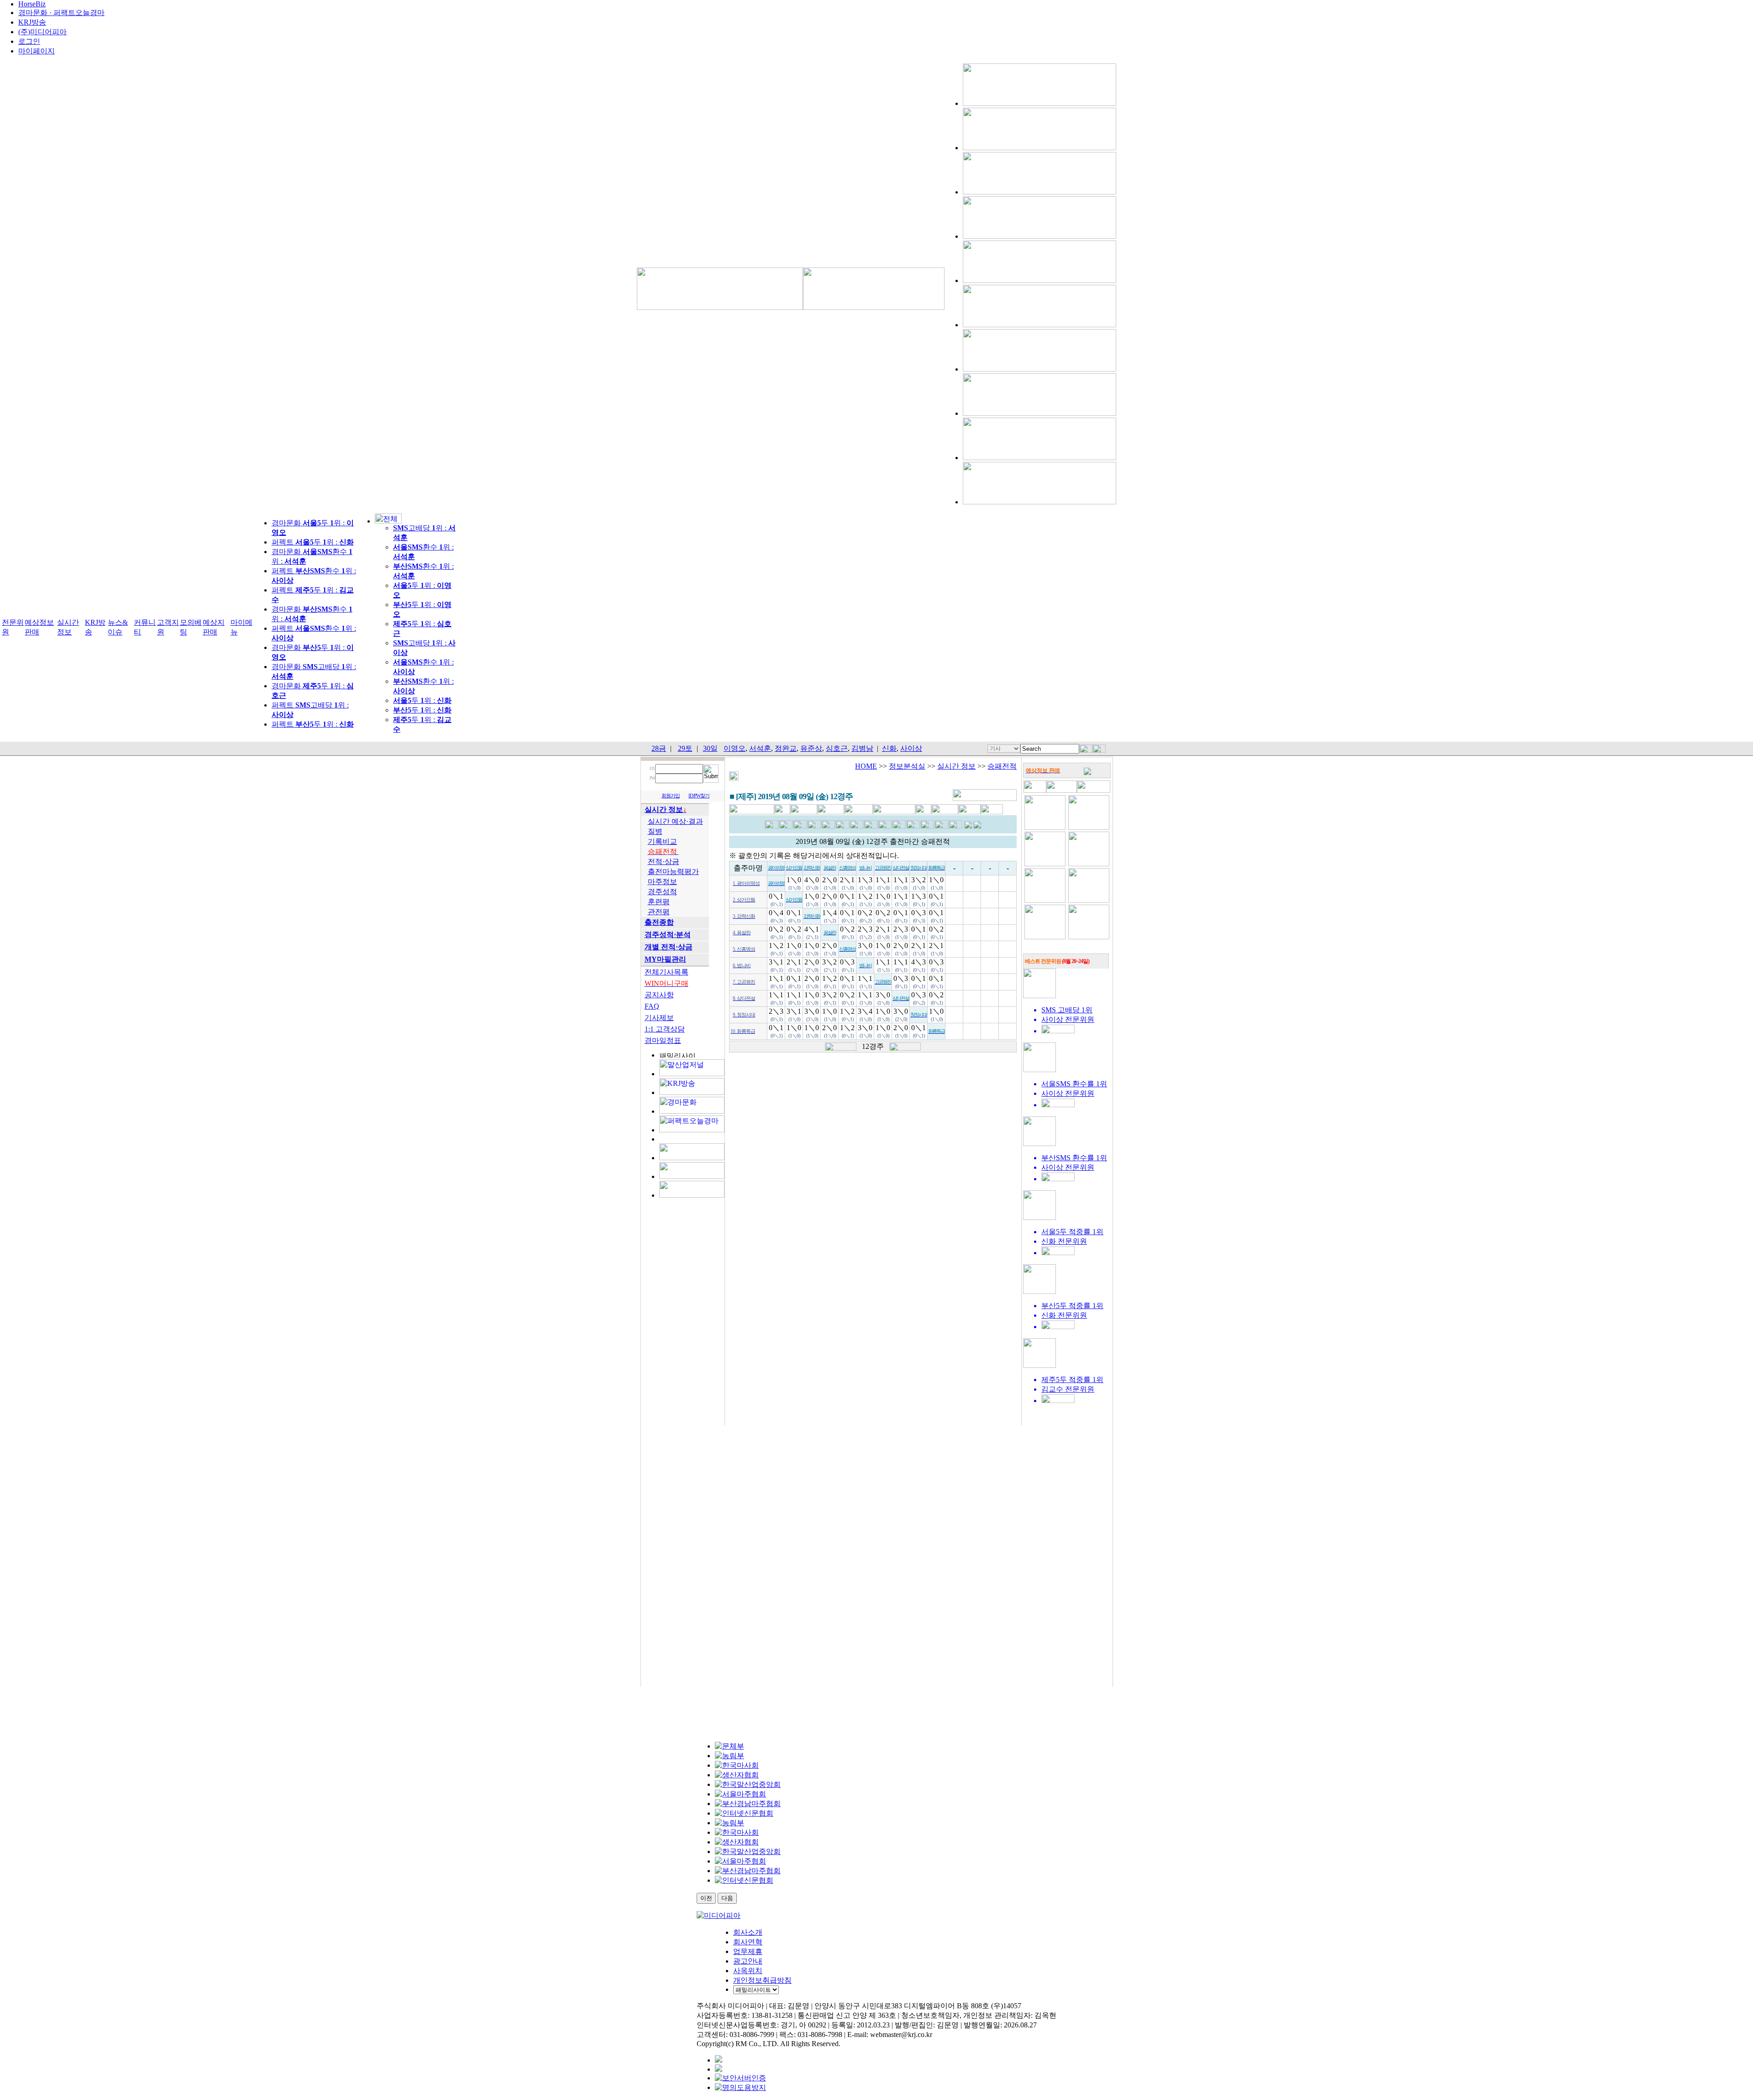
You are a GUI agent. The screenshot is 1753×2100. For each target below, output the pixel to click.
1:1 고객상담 (665, 1029)
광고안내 (748, 1961)
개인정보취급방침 (762, 1980)
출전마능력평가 (673, 872)
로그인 (29, 41)
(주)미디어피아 (42, 32)
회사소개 (748, 1932)
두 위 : (422, 700)
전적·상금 (664, 861)
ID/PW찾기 (699, 796)
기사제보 (659, 1018)
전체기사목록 (667, 972)
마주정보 (662, 882)
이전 (706, 1898)
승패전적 (1002, 766)
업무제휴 (748, 1951)
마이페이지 (37, 51)
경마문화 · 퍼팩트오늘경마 (61, 13)
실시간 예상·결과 (675, 821)
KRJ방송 (32, 22)
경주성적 (662, 892)
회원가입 (671, 796)
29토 (685, 748)
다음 (727, 1898)
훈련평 (659, 902)
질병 (655, 831)
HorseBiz (32, 4)
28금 (659, 748)
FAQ (652, 1006)
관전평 (659, 912)
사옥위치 (748, 1971)
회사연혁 (748, 1942)
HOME (866, 766)
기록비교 (662, 841)
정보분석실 (907, 766)
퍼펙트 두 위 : (313, 542)
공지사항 (659, 995)
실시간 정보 (956, 766)
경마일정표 (663, 1040)
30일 (710, 748)
